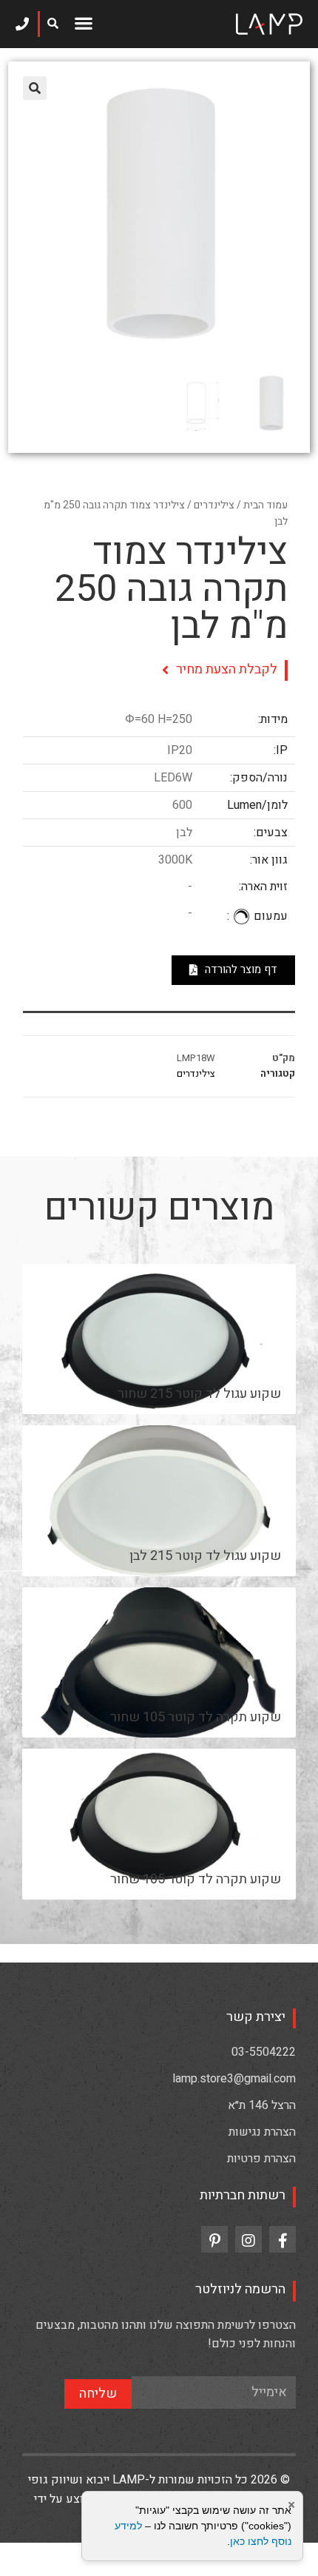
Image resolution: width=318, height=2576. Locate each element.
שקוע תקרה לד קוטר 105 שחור (196, 1717)
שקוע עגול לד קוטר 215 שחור (199, 1394)
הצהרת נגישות (262, 2132)
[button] (84, 23)
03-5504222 (264, 2052)
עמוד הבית (265, 505)
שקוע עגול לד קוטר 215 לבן (205, 1556)
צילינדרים (214, 505)
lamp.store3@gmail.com (234, 2079)
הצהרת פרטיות (261, 2159)
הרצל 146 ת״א (262, 2105)
